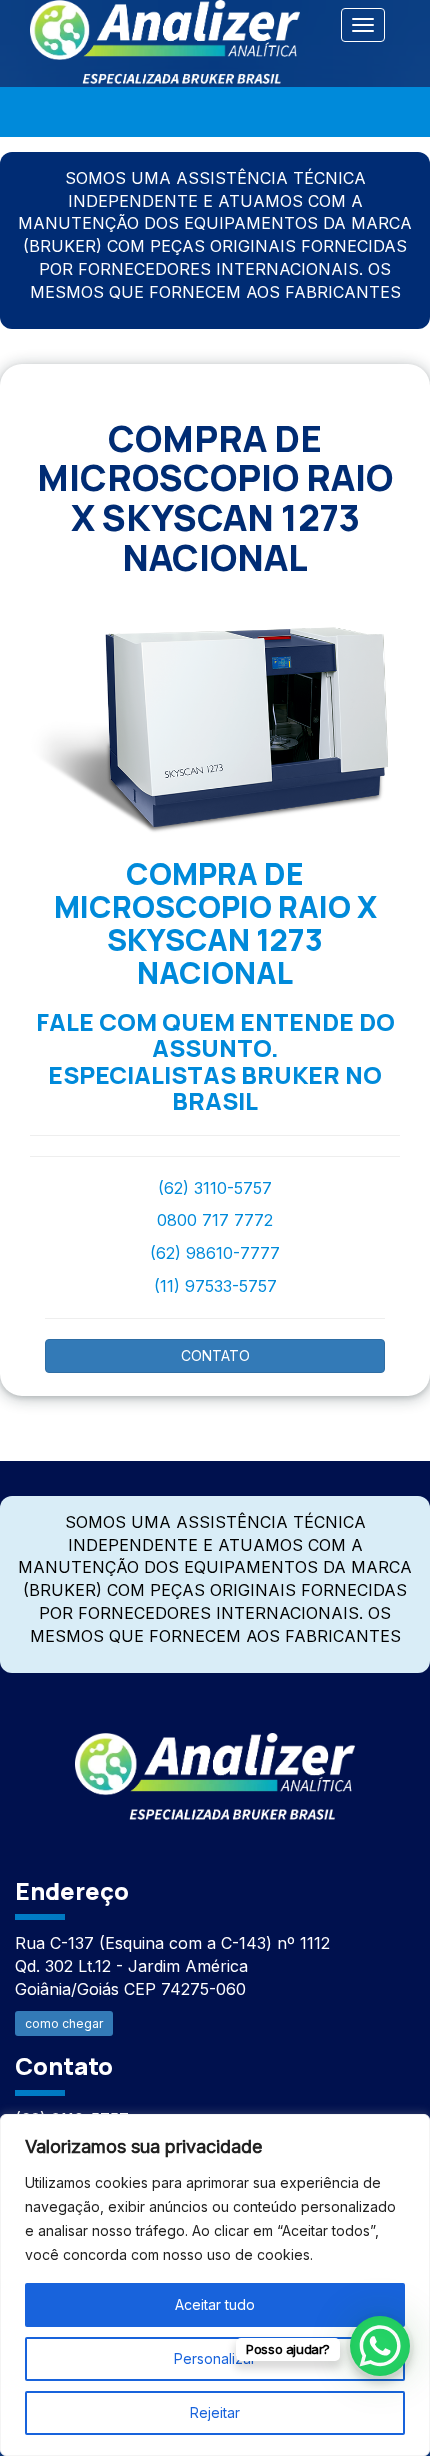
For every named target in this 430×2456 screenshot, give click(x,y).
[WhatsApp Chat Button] (380, 2346)
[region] (215, 2285)
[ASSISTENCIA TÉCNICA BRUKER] (215, 1765)
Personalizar (215, 2358)
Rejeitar (215, 2412)
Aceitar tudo (215, 2304)
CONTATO (215, 1355)
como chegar (64, 2023)
